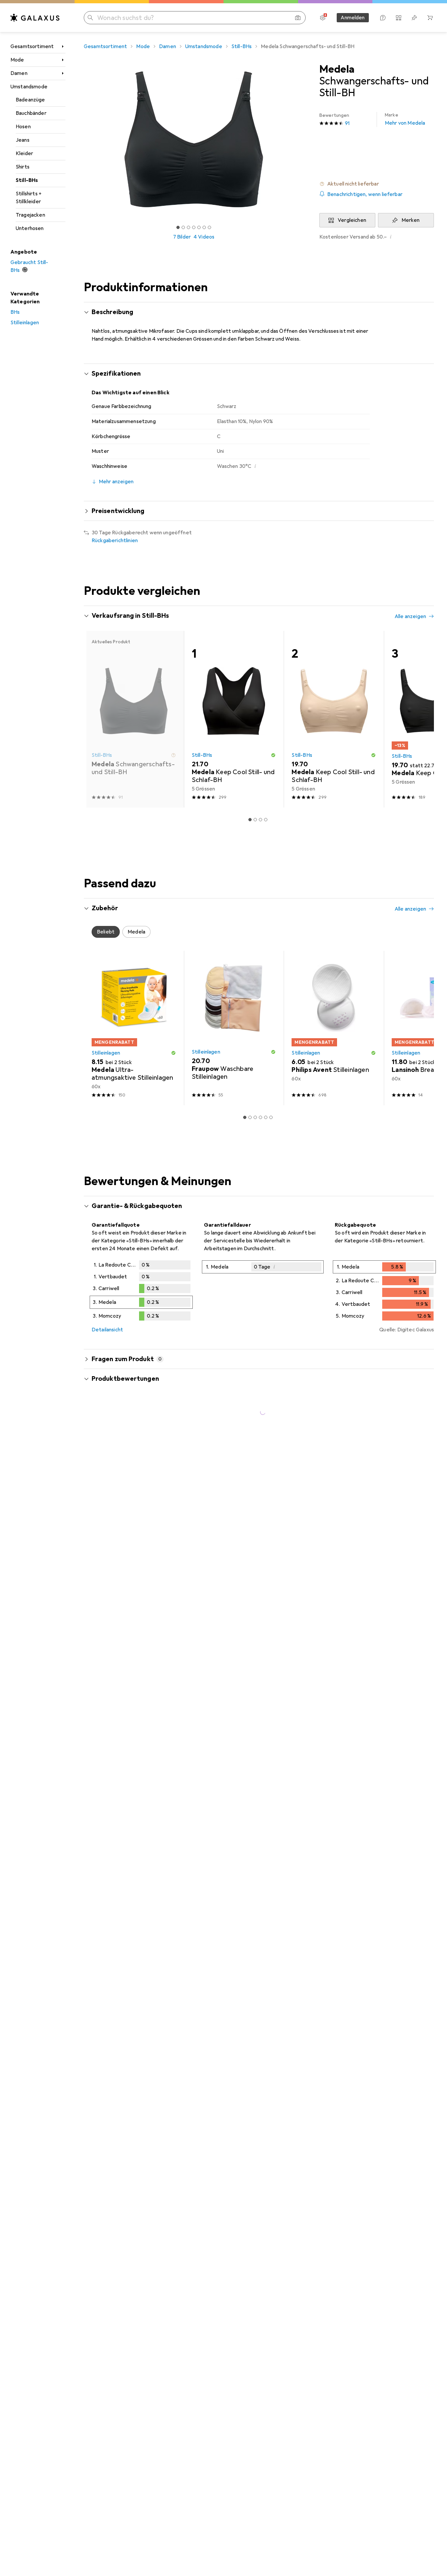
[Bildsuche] (298, 18)
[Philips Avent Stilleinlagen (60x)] (334, 1028)
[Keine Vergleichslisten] (399, 18)
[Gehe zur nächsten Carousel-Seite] (422, 719)
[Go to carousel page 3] (260, 820)
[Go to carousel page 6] (271, 1117)
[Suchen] (90, 18)
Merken (411, 220)
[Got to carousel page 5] (199, 227)
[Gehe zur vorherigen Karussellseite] (96, 719)
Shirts (23, 167)
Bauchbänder (31, 113)
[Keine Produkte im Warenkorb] (430, 18)
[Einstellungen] (323, 18)
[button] (377, 184)
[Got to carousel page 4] (194, 227)
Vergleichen (352, 220)
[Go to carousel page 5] (266, 1117)
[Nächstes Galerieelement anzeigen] (305, 139)
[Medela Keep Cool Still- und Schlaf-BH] (234, 719)
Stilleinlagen (25, 323)
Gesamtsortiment (32, 46)
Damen (19, 73)
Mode (17, 60)
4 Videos (204, 237)
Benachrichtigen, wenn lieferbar (365, 194)
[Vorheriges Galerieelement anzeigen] (82, 139)
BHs (15, 312)
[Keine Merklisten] (414, 18)
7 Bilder (182, 237)
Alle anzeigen (410, 616)
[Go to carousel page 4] (266, 820)
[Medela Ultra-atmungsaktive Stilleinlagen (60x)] (134, 1028)
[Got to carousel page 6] (204, 227)
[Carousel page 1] (178, 227)
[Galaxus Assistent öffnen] (383, 18)
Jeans (23, 140)
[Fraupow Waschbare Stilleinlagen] (234, 1028)
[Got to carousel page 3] (188, 227)
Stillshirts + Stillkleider (29, 198)
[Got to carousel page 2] (183, 227)
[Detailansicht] (141, 1292)
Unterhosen (30, 228)
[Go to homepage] (35, 18)
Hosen (23, 127)
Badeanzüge (30, 100)
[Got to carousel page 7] (209, 227)
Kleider (24, 153)
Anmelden (353, 18)
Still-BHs (27, 180)
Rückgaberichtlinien (115, 541)
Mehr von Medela (405, 119)
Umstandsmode (29, 87)
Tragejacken (30, 215)
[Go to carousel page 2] (255, 820)
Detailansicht (107, 1330)
